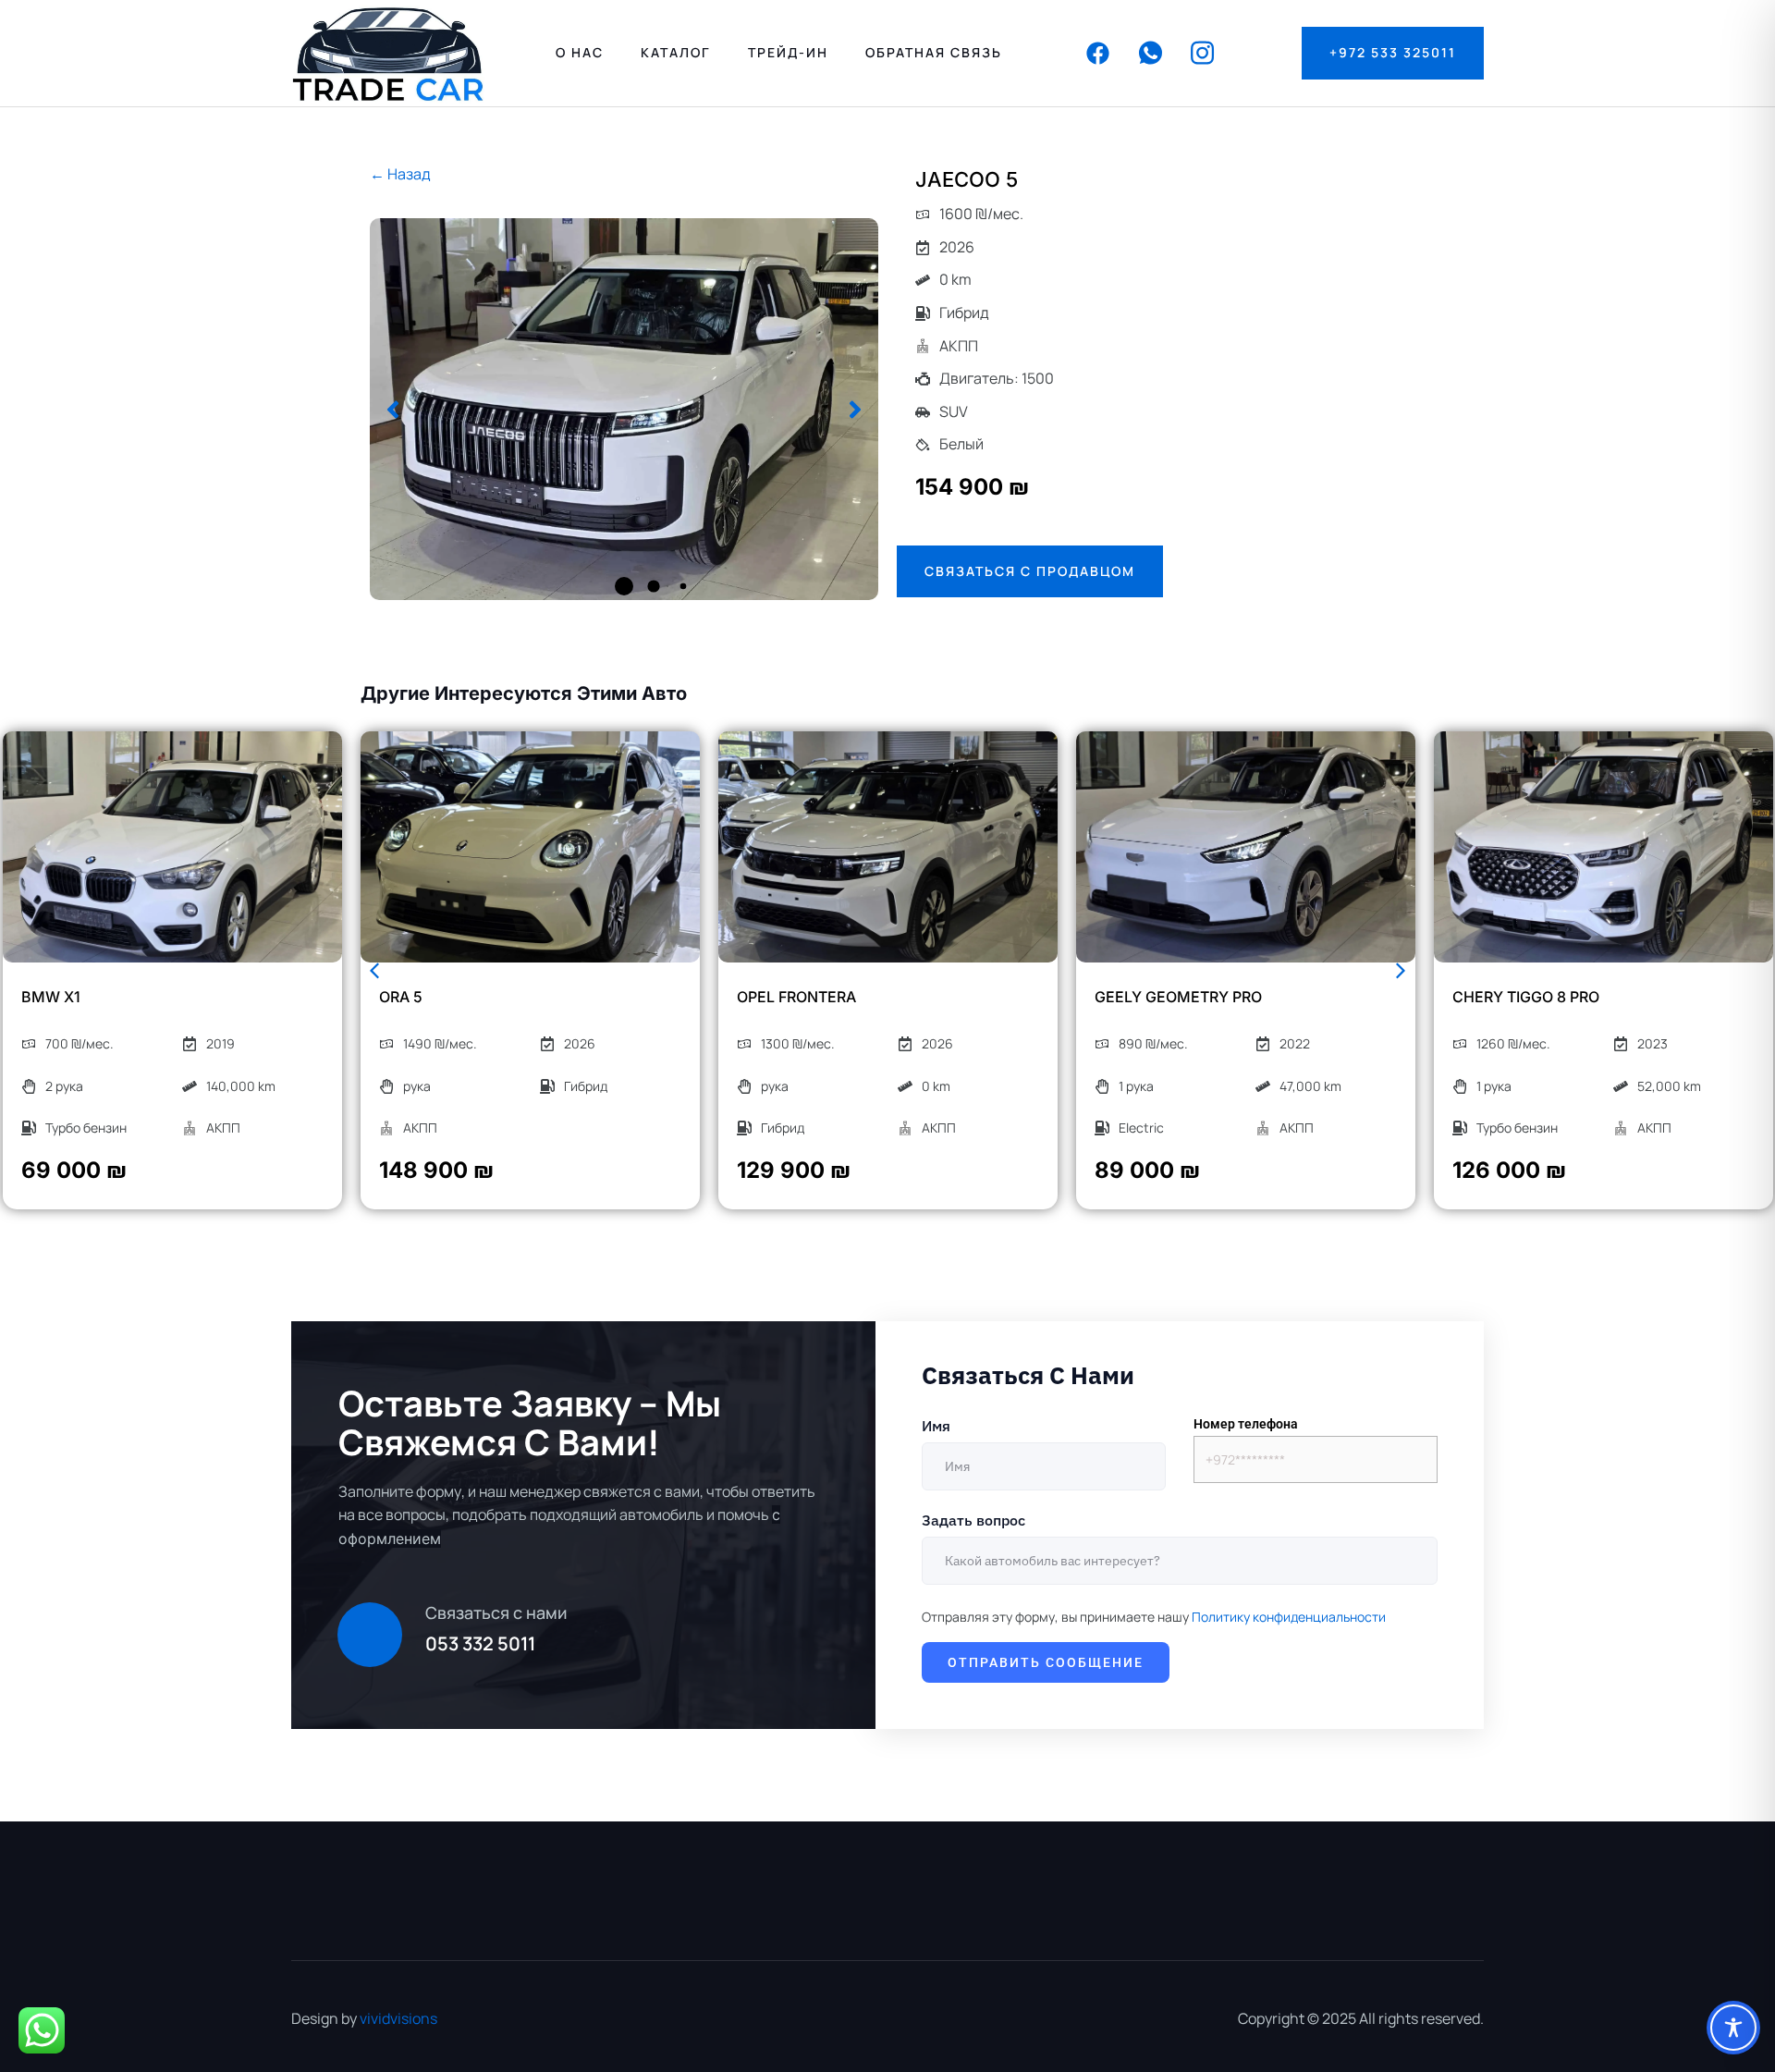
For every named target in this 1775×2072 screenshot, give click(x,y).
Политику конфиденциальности (1289, 1617)
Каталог (676, 52)
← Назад (400, 174)
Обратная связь (934, 52)
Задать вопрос (973, 1520)
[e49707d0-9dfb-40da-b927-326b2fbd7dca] (624, 409)
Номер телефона (1246, 1424)
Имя (936, 1426)
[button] (393, 410)
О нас (580, 52)
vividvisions (398, 2018)
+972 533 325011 (1393, 52)
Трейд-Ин (788, 52)
